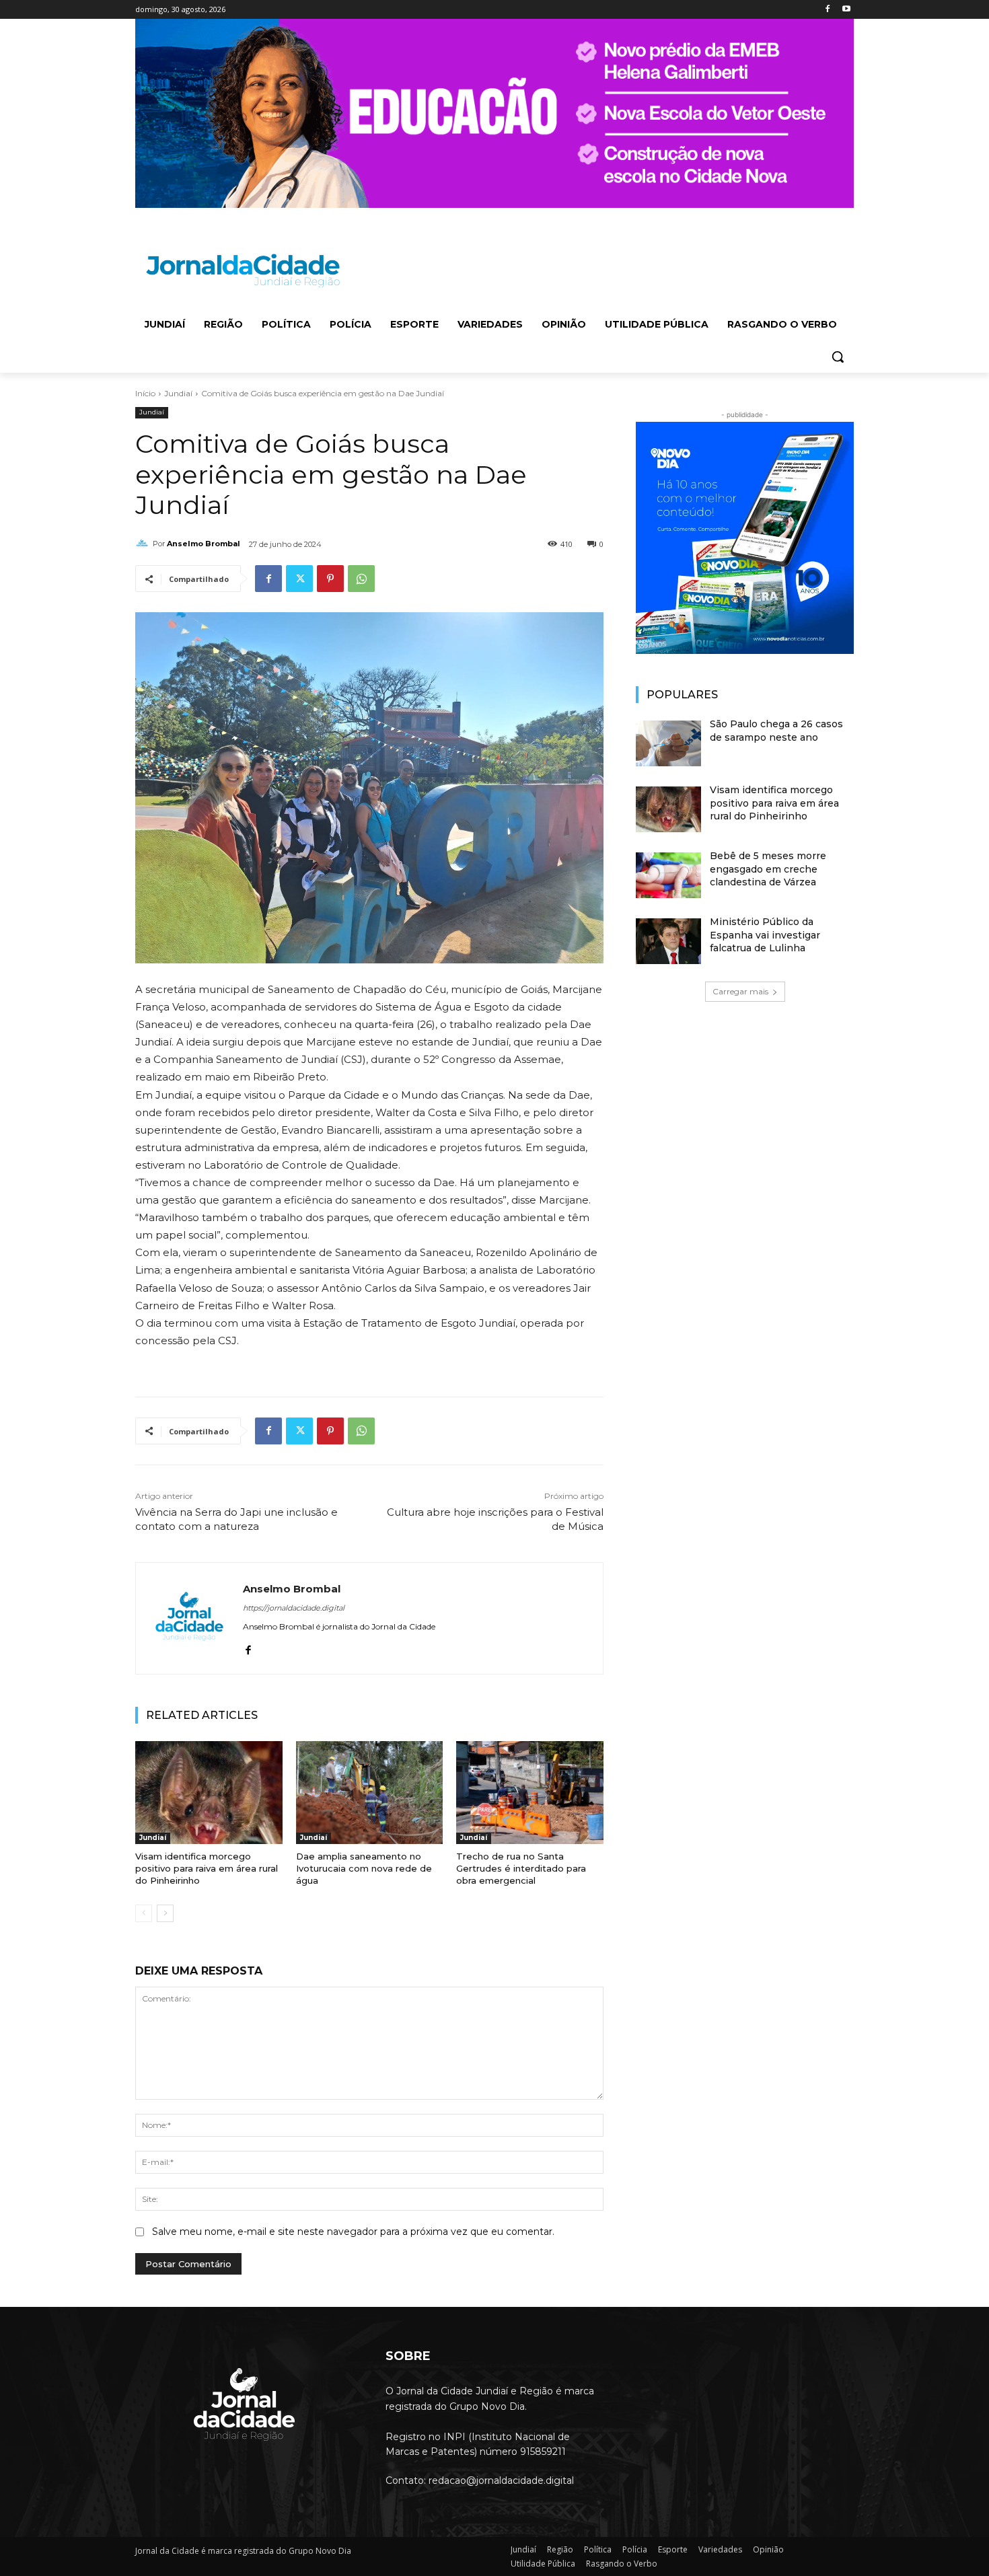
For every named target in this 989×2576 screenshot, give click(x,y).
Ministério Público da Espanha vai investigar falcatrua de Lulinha (765, 935)
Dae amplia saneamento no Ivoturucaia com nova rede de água (364, 1868)
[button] (838, 357)
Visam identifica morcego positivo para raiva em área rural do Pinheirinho (207, 1868)
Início (145, 393)
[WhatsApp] (361, 579)
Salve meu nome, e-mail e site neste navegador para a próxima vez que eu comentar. (353, 2232)
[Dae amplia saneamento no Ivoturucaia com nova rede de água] (370, 1793)
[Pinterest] (330, 579)
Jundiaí (178, 393)
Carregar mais (740, 991)
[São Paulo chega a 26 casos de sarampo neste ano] (668, 743)
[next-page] (165, 1913)
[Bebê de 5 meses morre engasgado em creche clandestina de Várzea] (668, 875)
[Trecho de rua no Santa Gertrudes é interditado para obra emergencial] (530, 1793)
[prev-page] (144, 1913)
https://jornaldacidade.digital (294, 1608)
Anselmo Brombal (204, 544)
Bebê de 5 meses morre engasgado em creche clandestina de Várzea (768, 869)
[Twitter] (299, 579)
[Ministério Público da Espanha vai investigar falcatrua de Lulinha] (668, 941)
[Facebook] (827, 10)
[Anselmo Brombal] (144, 544)
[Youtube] (846, 10)
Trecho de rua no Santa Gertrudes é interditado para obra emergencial (521, 1868)
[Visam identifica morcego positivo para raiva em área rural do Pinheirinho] (209, 1793)
